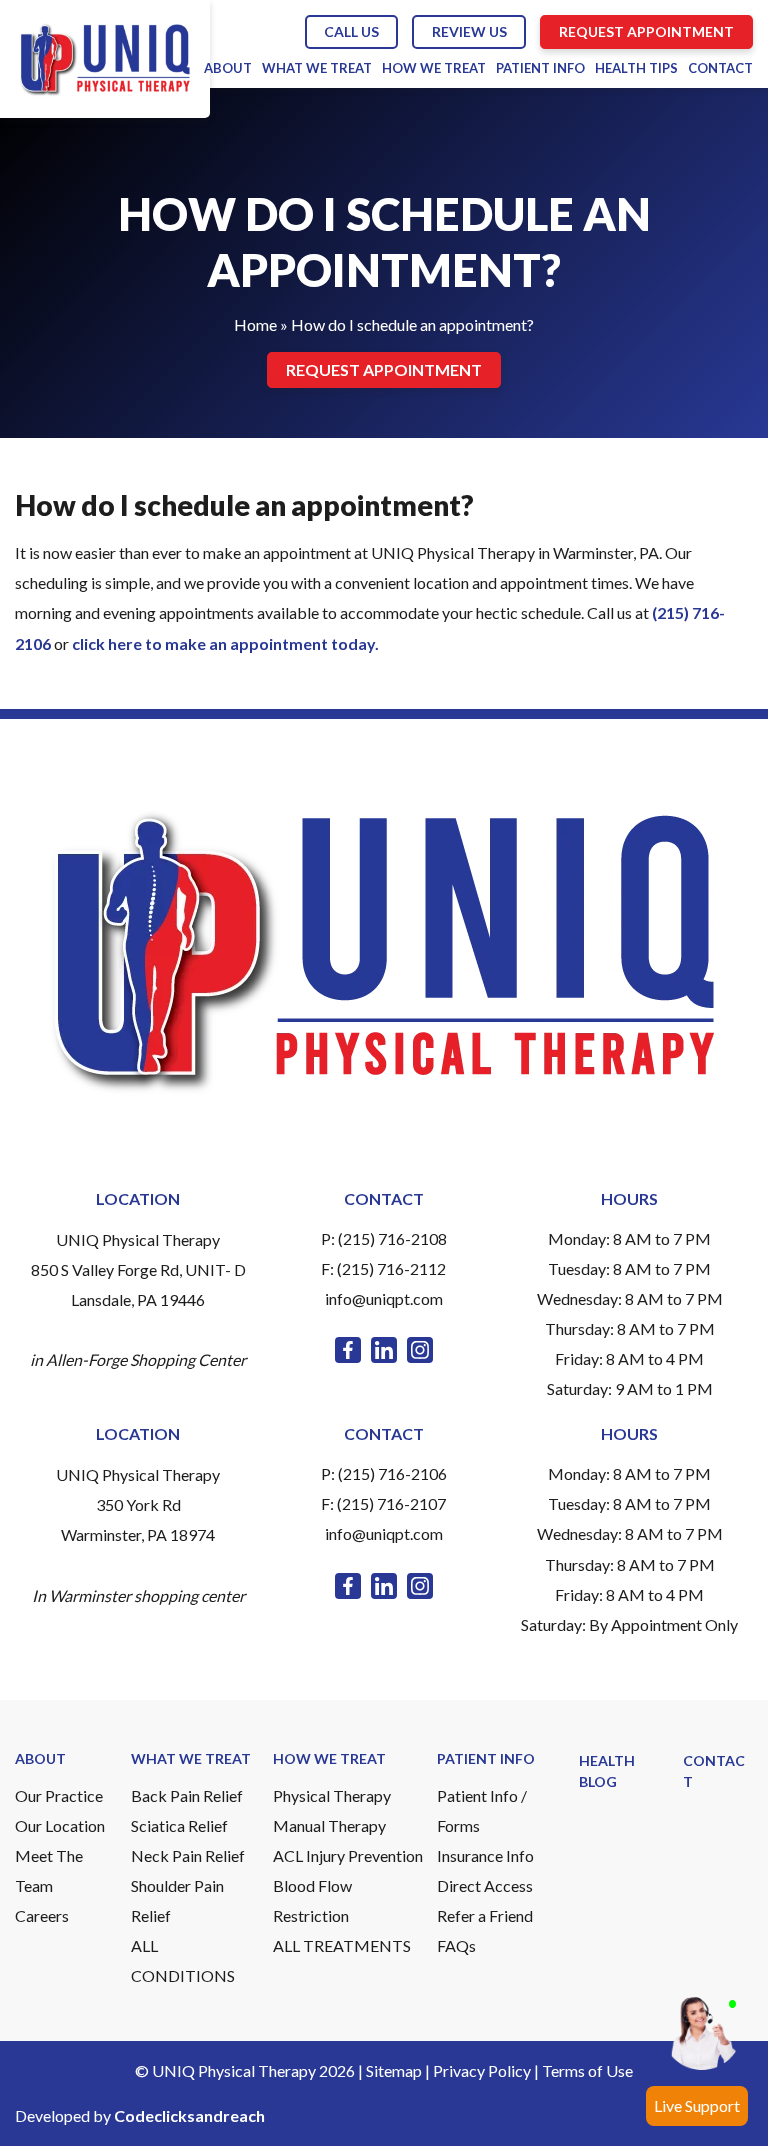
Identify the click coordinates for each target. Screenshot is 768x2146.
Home (255, 324)
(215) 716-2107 (391, 1503)
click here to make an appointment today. (225, 643)
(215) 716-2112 (391, 1268)
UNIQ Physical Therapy (138, 1239)
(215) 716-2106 (392, 1473)
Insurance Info (485, 1855)
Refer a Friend (485, 1915)
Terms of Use (587, 2070)
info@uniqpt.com (384, 1298)
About (228, 68)
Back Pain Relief (187, 1795)
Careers (42, 1915)
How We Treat (434, 68)
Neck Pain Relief (188, 1855)
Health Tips (636, 68)
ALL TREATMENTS (342, 1945)
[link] (348, 1350)
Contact (720, 68)
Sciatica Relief (179, 1825)
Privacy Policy (482, 2070)
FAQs (456, 1945)
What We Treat (317, 68)
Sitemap (394, 2070)
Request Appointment (646, 31)
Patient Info (540, 68)
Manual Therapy (329, 1825)
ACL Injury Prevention (348, 1855)
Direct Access (485, 1885)
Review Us (469, 31)
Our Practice (59, 1795)
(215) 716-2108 (392, 1238)
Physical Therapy (332, 1795)
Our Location (60, 1825)
